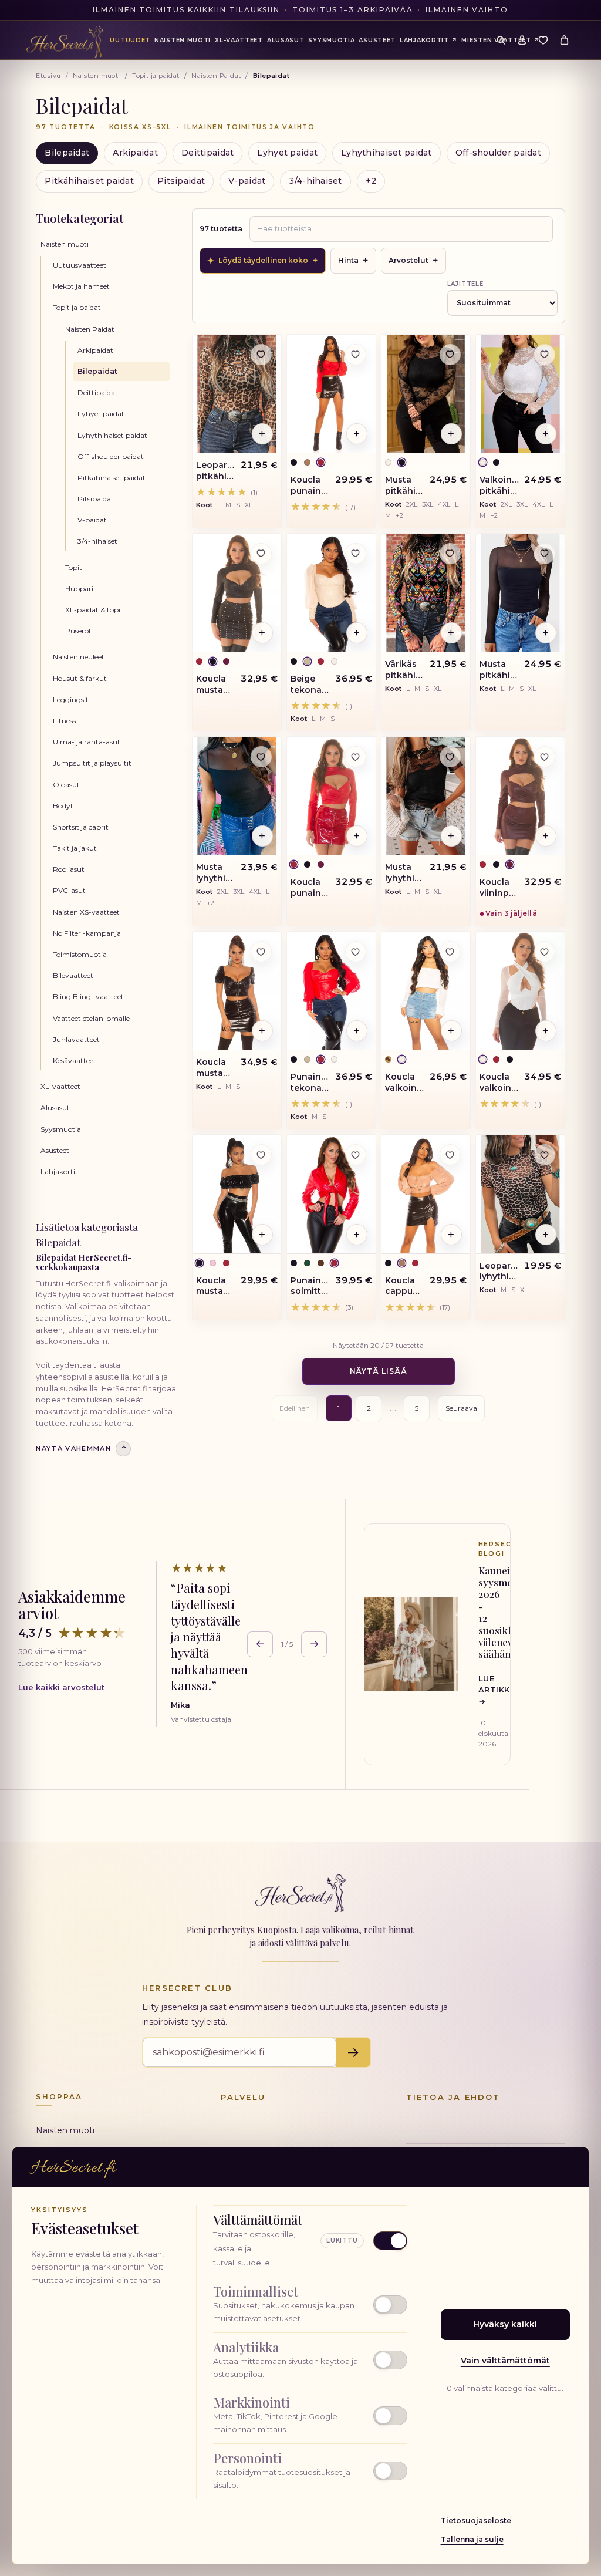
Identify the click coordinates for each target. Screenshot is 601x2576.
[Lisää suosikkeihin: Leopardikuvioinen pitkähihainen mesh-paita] (261, 355)
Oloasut (66, 785)
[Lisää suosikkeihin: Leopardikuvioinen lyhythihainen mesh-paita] (545, 1155)
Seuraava (461, 1408)
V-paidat (247, 181)
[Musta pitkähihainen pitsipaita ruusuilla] (426, 394)
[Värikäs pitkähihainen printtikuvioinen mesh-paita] (426, 593)
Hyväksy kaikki (505, 2324)
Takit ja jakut (75, 848)
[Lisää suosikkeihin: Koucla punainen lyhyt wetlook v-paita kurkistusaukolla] (356, 757)
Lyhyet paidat (287, 153)
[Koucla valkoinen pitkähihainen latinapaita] (426, 991)
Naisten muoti (97, 76)
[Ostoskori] (565, 40)
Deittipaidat (207, 153)
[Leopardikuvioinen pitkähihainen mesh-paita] (237, 394)
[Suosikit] (543, 40)
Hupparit (81, 589)
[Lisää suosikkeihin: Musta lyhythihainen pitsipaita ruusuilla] (450, 757)
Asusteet (55, 1150)
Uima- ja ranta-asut (87, 742)
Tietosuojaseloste (476, 2521)
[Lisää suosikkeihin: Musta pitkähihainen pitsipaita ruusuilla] (450, 355)
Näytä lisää (379, 1371)
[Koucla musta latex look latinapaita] (237, 1194)
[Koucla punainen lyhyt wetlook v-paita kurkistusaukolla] (331, 796)
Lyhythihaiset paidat (386, 153)
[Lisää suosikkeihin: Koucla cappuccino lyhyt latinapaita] (450, 1155)
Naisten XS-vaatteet (86, 912)
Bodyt (63, 806)
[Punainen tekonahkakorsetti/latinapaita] (331, 991)
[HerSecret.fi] (65, 42)
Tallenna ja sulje (472, 2539)
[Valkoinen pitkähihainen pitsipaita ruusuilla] (520, 394)
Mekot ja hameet (81, 286)
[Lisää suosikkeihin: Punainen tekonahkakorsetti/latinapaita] (356, 952)
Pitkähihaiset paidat (89, 181)
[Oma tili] (522, 40)
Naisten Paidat (216, 76)
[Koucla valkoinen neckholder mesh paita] (520, 991)
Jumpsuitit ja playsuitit (92, 763)
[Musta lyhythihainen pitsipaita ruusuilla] (426, 796)
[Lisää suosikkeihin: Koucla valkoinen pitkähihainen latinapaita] (450, 952)
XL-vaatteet (60, 1086)
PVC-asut (69, 890)
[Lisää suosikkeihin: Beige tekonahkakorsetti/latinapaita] (356, 554)
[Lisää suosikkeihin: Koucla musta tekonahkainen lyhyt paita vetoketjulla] (261, 952)
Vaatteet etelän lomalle (91, 1018)
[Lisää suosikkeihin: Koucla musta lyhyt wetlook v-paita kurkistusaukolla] (261, 554)
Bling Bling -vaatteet (88, 997)
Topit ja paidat (156, 76)
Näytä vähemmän (81, 1449)
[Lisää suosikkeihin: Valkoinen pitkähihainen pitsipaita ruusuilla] (545, 355)
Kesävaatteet (75, 1061)
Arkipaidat (135, 153)
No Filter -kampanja (87, 933)
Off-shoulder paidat (498, 153)
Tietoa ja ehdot (453, 2097)
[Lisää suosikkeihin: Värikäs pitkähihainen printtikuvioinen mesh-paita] (450, 554)
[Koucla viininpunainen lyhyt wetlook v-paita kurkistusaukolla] (520, 796)
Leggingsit (71, 699)
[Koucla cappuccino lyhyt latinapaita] (426, 1194)
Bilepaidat (67, 153)
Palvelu (243, 2097)
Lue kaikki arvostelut (61, 1687)
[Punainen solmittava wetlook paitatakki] (331, 1194)
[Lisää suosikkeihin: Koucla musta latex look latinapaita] (261, 1155)
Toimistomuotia (80, 954)
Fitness (64, 721)
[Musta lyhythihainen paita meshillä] (237, 796)
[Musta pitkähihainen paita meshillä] (520, 593)
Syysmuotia (61, 1129)
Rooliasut (69, 869)
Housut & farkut (80, 678)
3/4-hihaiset (315, 181)
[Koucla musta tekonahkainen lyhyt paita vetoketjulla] (237, 991)
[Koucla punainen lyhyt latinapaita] (331, 394)
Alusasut (55, 1107)
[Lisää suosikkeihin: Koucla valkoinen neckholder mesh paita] (545, 952)
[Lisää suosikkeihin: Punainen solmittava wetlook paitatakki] (356, 1155)
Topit (74, 567)
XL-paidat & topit (94, 610)
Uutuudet (130, 40)
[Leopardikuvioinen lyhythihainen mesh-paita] (520, 1194)
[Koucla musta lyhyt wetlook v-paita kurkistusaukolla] (237, 593)
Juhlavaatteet (76, 1039)
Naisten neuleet (79, 657)
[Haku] (501, 40)
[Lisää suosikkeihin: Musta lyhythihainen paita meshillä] (261, 757)
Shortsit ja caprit (81, 827)
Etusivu (48, 76)
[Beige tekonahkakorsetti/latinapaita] (331, 593)
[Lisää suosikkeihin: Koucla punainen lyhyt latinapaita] (356, 355)
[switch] (310, 2305)
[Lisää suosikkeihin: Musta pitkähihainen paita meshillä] (545, 554)
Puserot (78, 631)
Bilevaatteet (73, 975)
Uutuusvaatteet (80, 265)
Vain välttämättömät (505, 2361)
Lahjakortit (59, 1171)
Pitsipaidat (181, 181)
